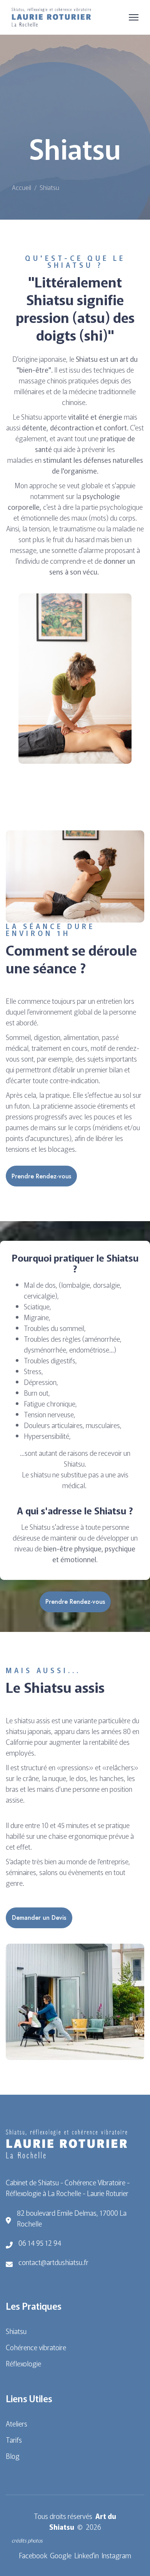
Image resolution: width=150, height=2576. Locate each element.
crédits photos (27, 2540)
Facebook (33, 2555)
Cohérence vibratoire (36, 2347)
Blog (13, 2456)
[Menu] (134, 17)
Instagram (116, 2555)
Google (61, 2555)
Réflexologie (23, 2363)
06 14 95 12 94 (40, 2243)
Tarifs (14, 2440)
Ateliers (17, 2423)
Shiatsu (16, 2331)
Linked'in (87, 2555)
